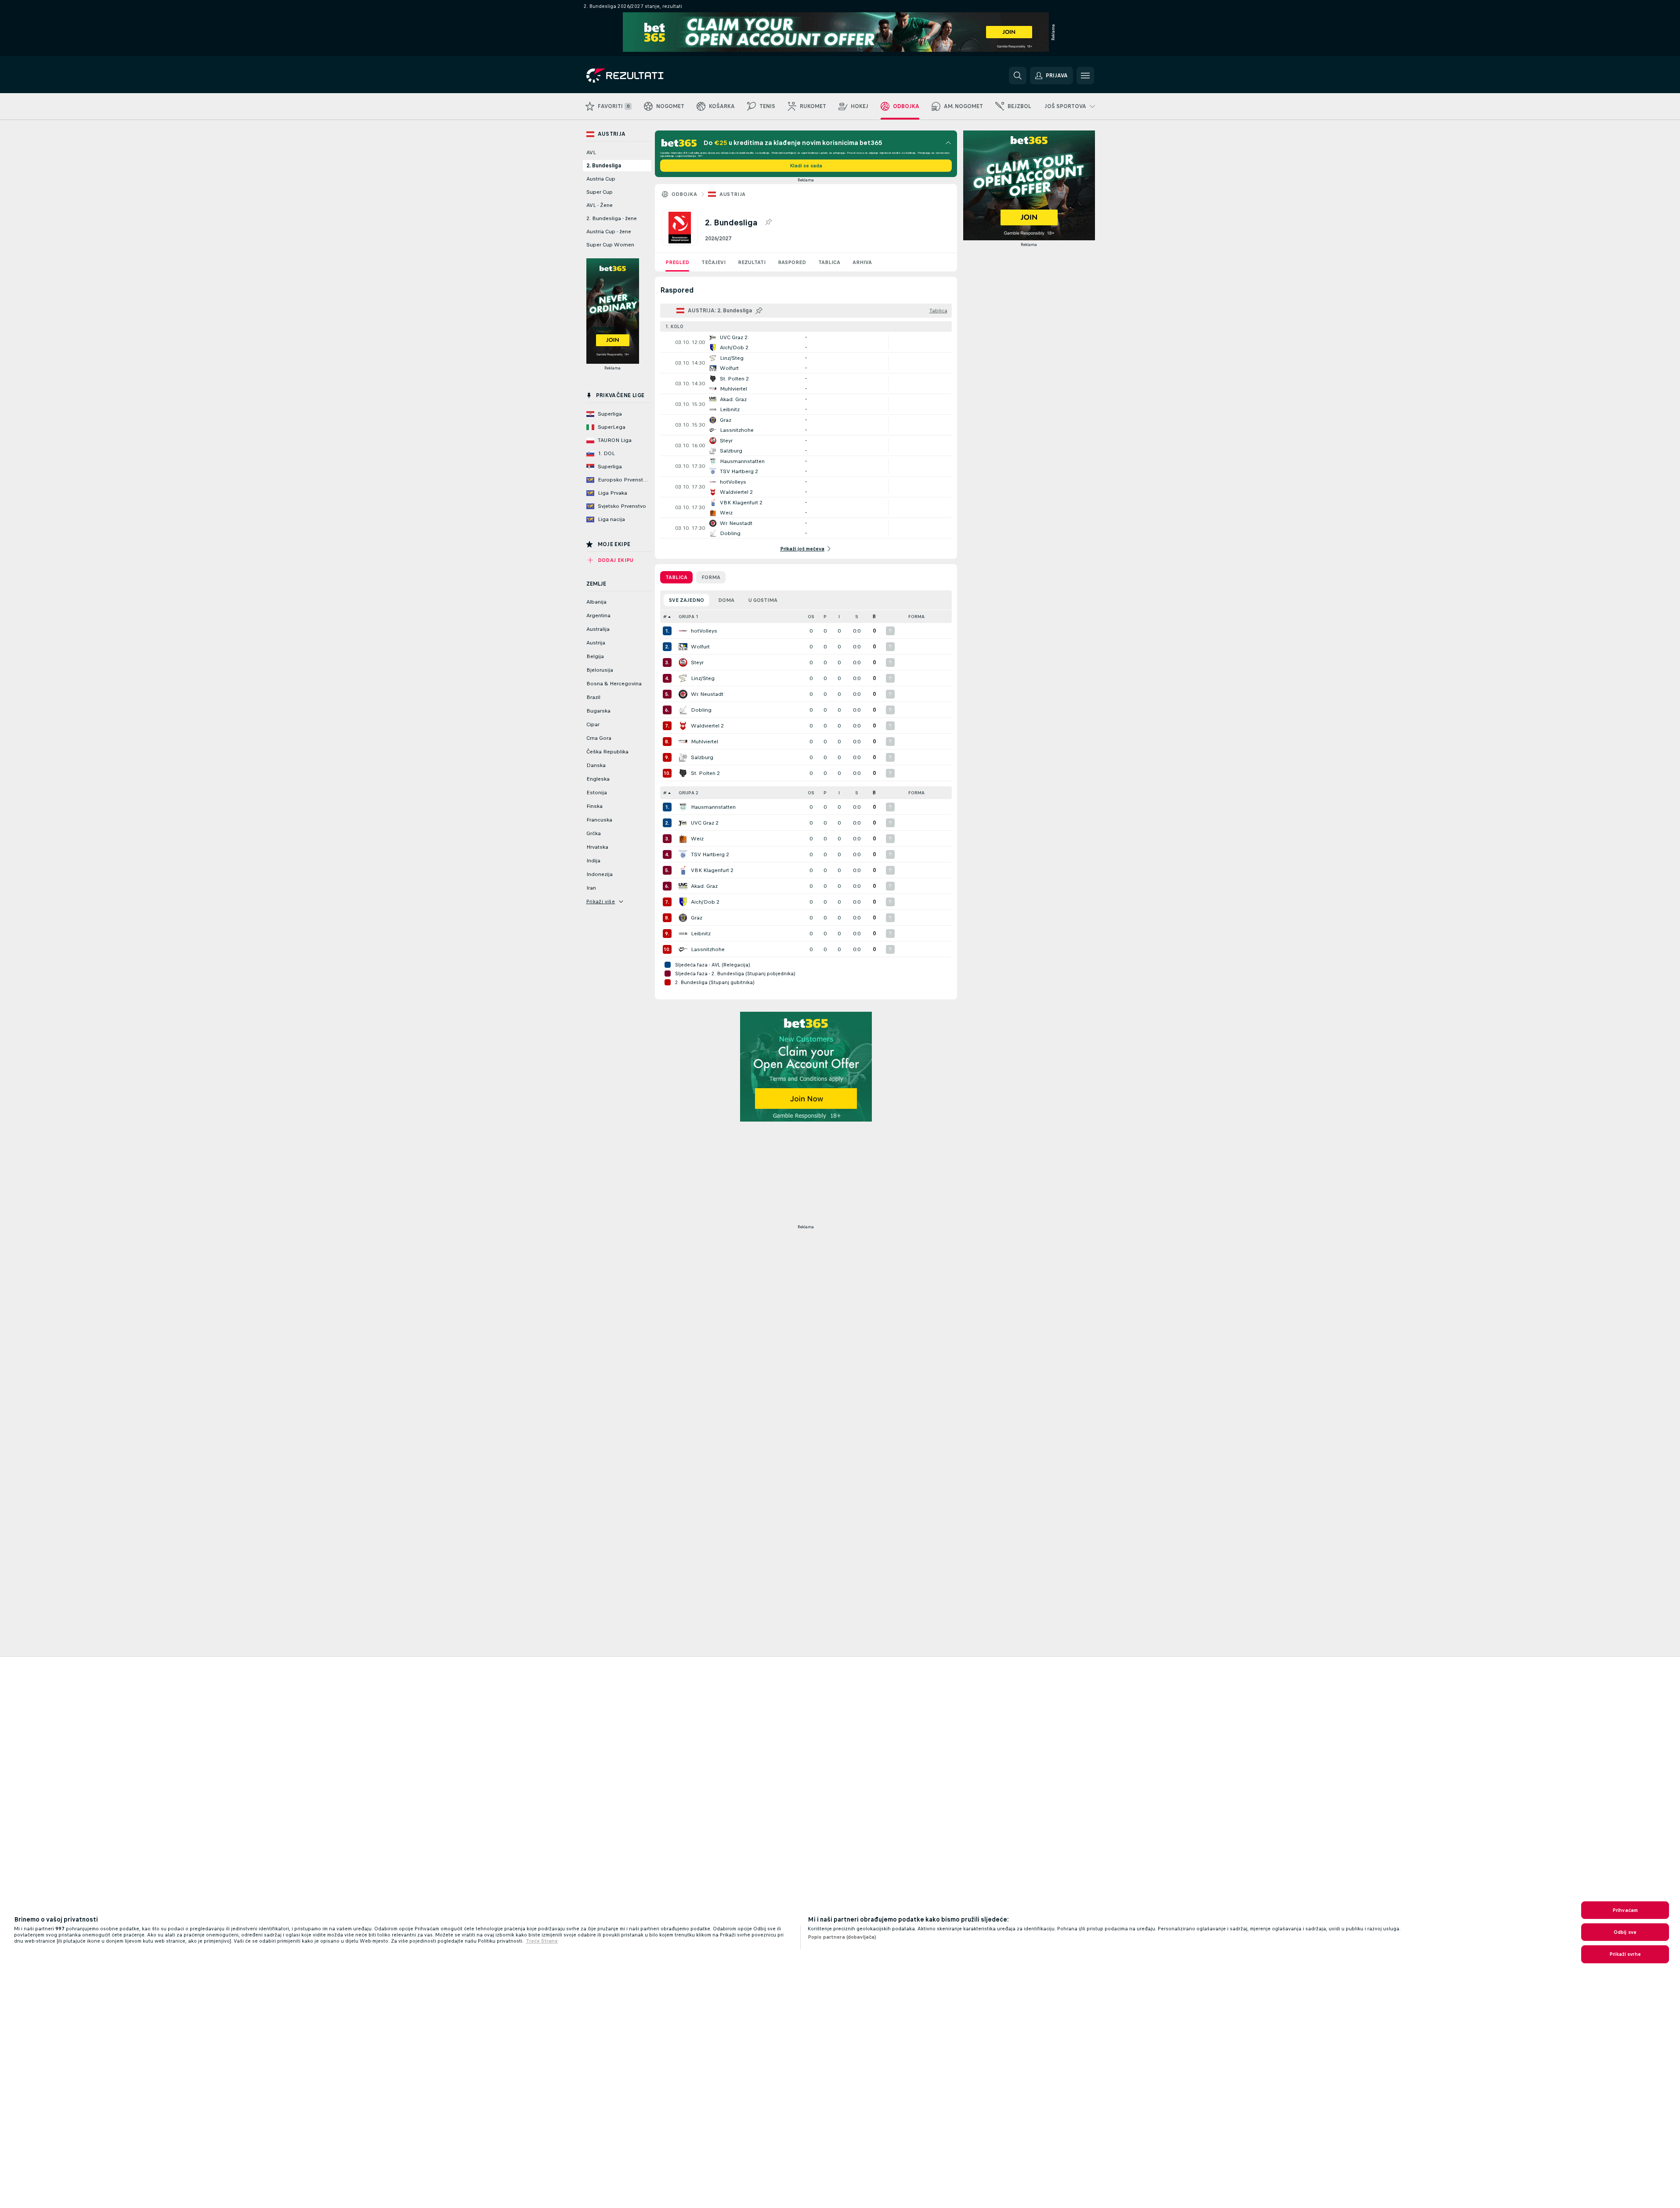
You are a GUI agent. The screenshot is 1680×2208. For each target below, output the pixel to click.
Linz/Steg (703, 678)
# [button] (665, 617)
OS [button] (811, 617)
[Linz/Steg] (683, 678)
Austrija (732, 194)
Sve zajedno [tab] (686, 600)
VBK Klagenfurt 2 (712, 870)
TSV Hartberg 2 (710, 854)
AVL (591, 152)
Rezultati (752, 262)
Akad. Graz (704, 886)
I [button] (839, 617)
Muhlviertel (705, 742)
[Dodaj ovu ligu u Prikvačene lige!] (768, 222)
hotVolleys (704, 631)
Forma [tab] (711, 577)
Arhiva (862, 262)
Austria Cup (601, 179)
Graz (697, 918)
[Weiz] (683, 839)
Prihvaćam (1625, 1910)
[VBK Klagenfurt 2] (683, 870)
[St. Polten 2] (683, 773)
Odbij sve (1625, 1932)
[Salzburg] (683, 757)
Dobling (701, 710)
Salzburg (702, 757)
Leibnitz (701, 934)
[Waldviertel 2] (683, 726)
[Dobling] (683, 710)
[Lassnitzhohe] (683, 949)
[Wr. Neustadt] (683, 694)
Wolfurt (700, 647)
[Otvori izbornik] (1085, 76)
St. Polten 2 (705, 773)
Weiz (697, 839)
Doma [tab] (726, 600)
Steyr (697, 662)
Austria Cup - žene (609, 232)
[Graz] (683, 918)
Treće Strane (542, 1941)
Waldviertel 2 (707, 726)
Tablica (829, 262)
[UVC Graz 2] (683, 823)
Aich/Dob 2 (705, 902)
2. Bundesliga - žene (612, 218)
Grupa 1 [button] (688, 617)
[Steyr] (683, 662)
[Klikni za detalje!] (806, 342)
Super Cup (600, 192)
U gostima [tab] (763, 600)
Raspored (792, 262)
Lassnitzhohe (708, 949)
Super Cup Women (610, 245)
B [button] (874, 617)
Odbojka (685, 194)
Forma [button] (916, 617)
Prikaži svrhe (1625, 1954)
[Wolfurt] (683, 647)
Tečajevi (714, 262)
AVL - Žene (600, 205)
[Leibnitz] (683, 934)
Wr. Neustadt (707, 694)
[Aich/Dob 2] (683, 902)
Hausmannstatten (713, 807)
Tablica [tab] (676, 577)
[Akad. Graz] (683, 886)
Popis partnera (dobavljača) (842, 1937)
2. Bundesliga (604, 166)
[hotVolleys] (683, 631)
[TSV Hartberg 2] (683, 854)
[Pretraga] (1018, 76)
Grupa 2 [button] (688, 793)
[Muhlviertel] (683, 742)
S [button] (857, 617)
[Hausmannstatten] (683, 807)
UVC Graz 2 (705, 823)
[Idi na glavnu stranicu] (647, 76)
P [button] (825, 617)
